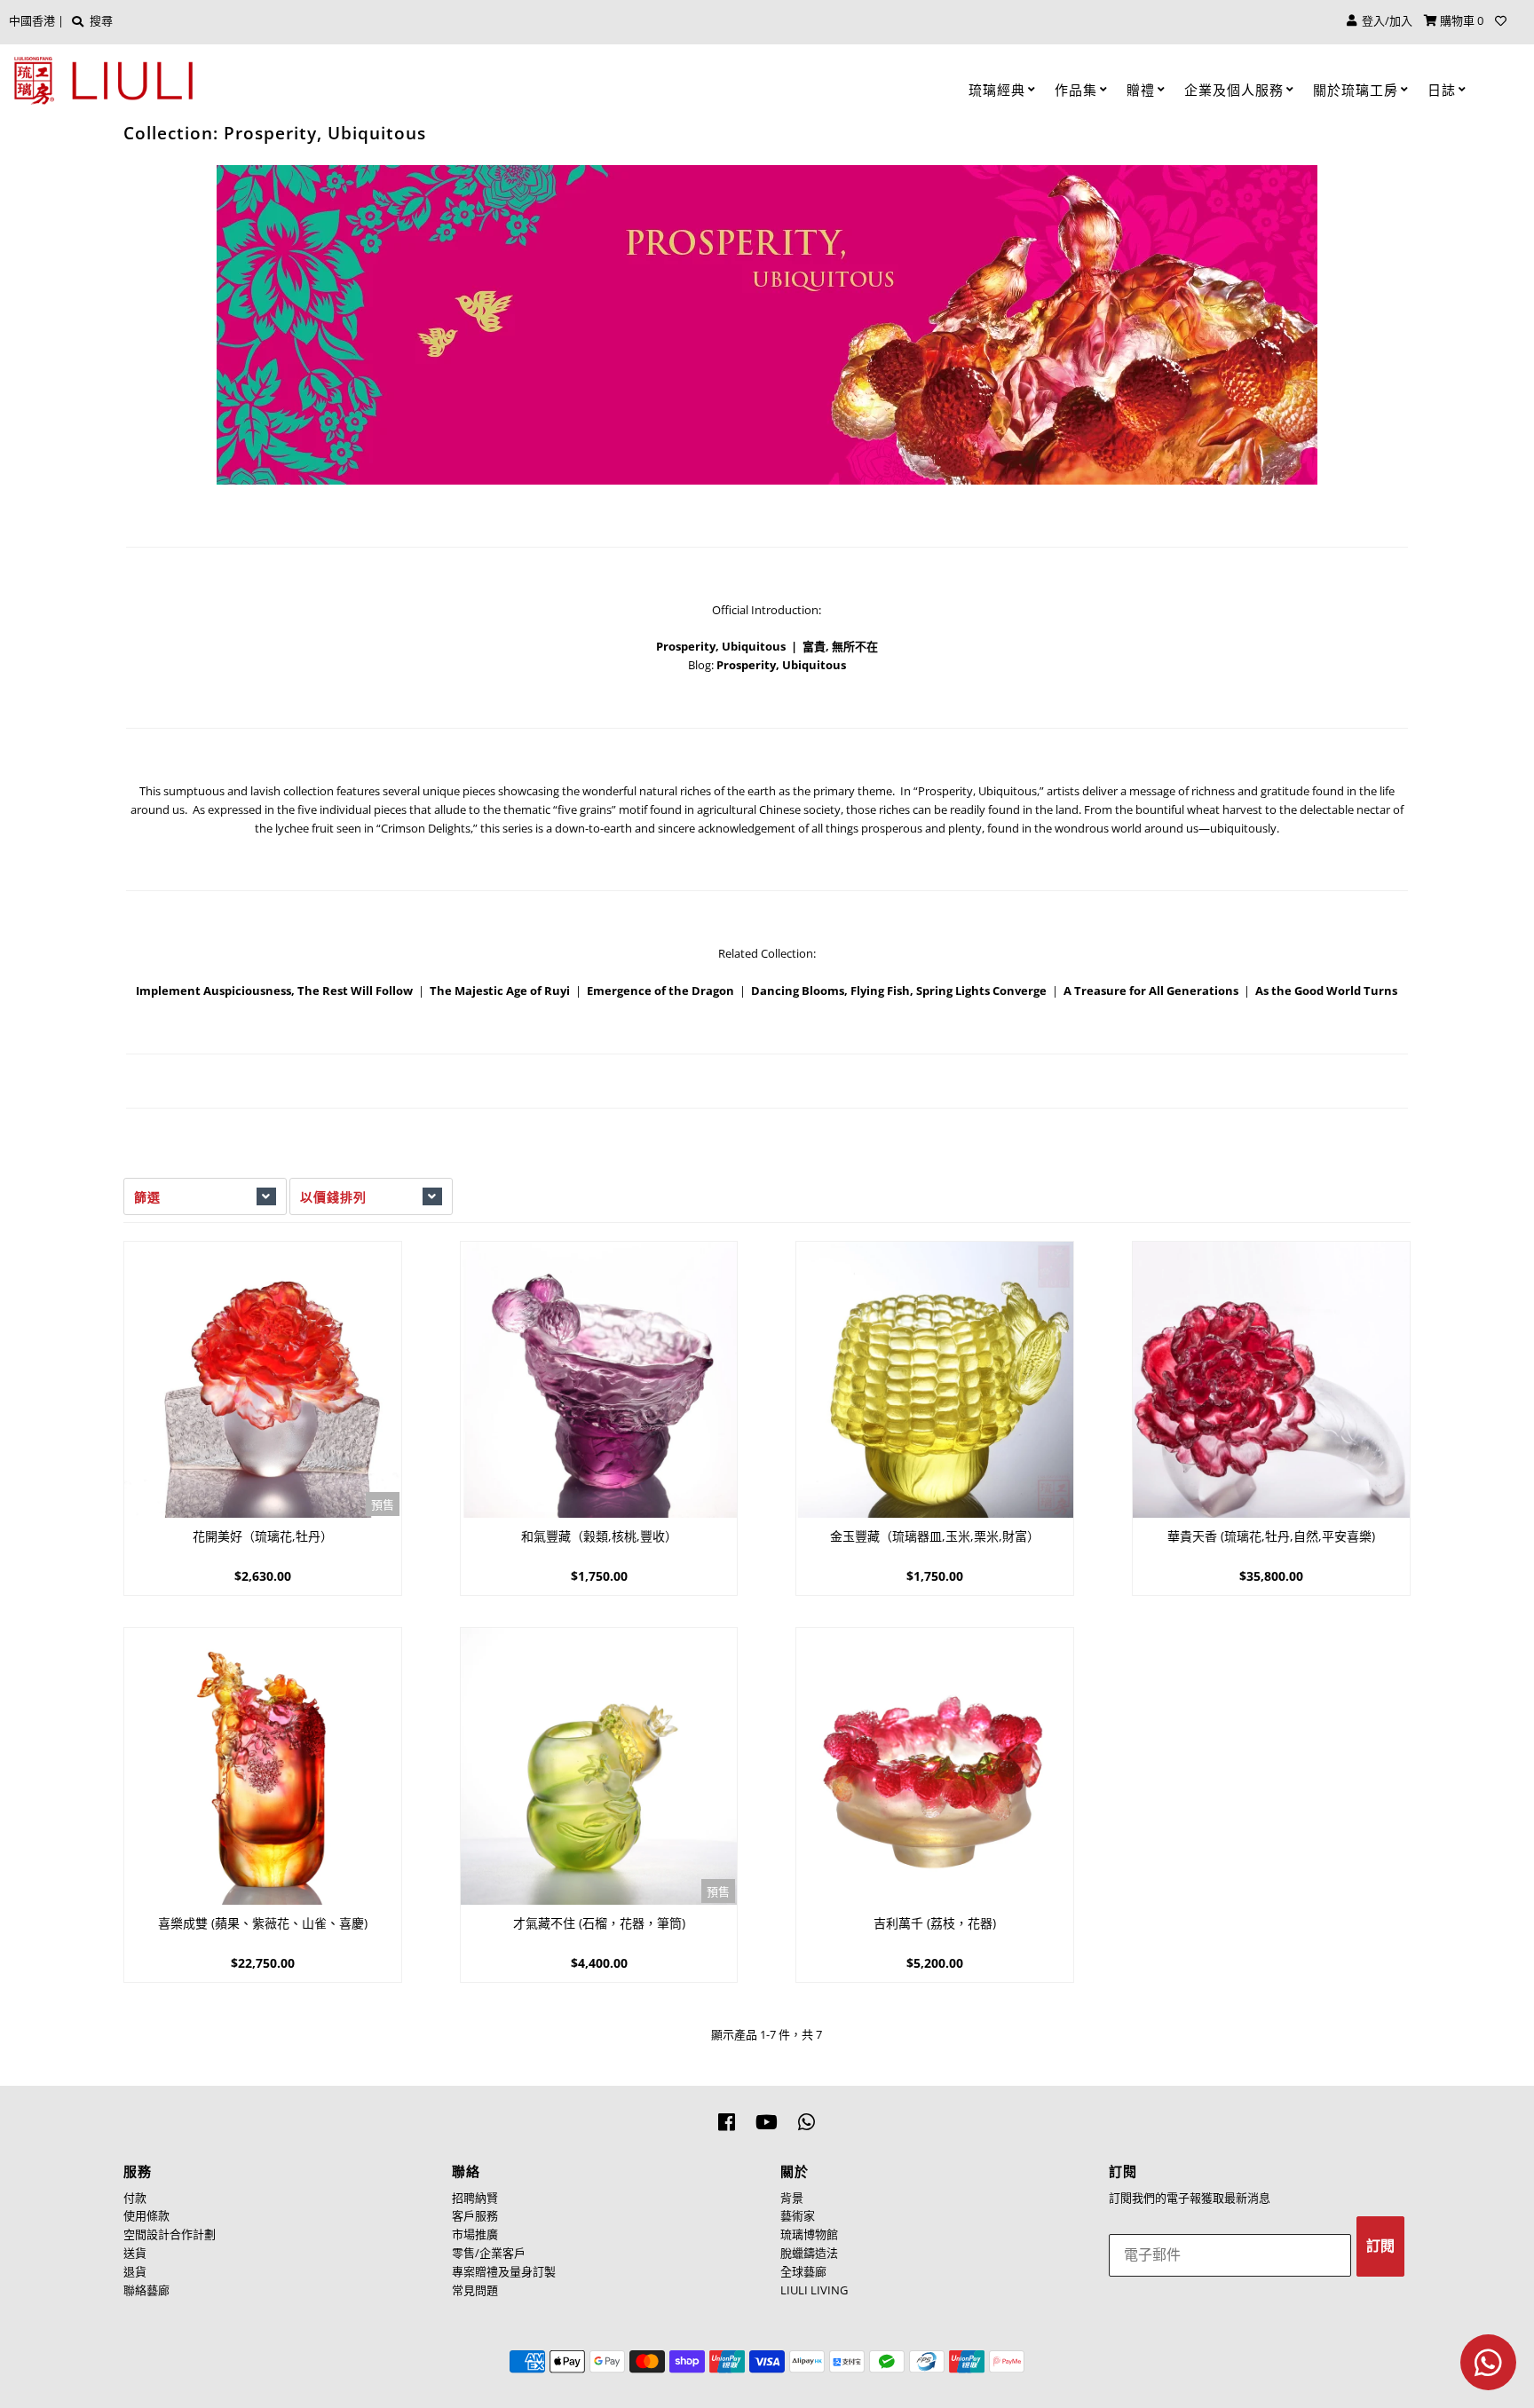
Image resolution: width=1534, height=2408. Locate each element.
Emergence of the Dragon (660, 991)
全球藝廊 (803, 2271)
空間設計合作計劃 (170, 2234)
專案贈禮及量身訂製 (504, 2271)
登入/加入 (1384, 20)
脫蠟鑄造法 (809, 2253)
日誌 (1442, 90)
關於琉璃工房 (1356, 90)
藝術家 (798, 2215)
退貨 (135, 2271)
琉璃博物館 (809, 2234)
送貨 (135, 2253)
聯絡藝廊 (146, 2290)
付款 (135, 2198)
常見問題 (475, 2290)
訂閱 (1380, 2246)
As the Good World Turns (1326, 991)
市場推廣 (475, 2234)
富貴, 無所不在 (840, 646)
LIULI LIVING (814, 2290)
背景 (792, 2198)
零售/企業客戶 (489, 2253)
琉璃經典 (997, 90)
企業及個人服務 (1234, 90)
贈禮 (1141, 90)
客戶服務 (475, 2215)
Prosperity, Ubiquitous (721, 646)
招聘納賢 (475, 2198)
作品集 (1076, 90)
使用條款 (146, 2215)
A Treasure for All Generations (1151, 991)
